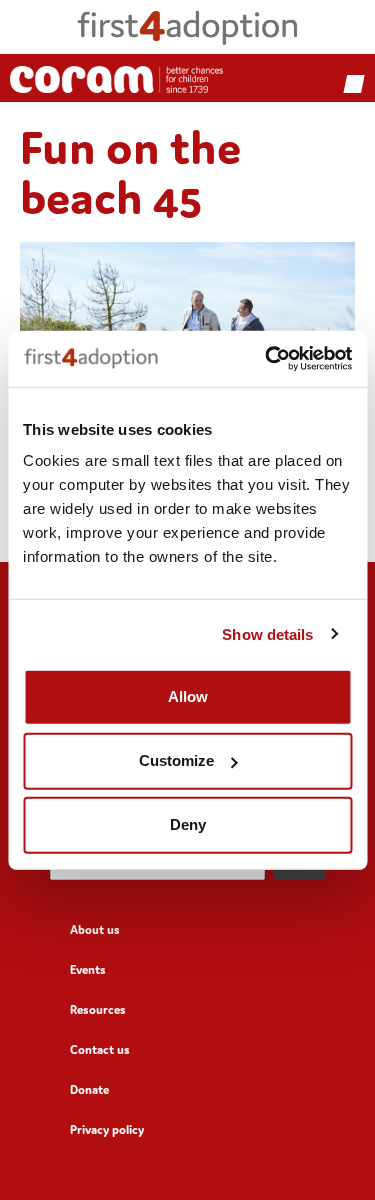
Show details (267, 633)
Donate (89, 1089)
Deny (188, 824)
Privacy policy (107, 1129)
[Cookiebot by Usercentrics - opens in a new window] (267, 359)
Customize (176, 760)
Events (88, 969)
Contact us (100, 1049)
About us (95, 929)
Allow (188, 696)
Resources (98, 1009)
